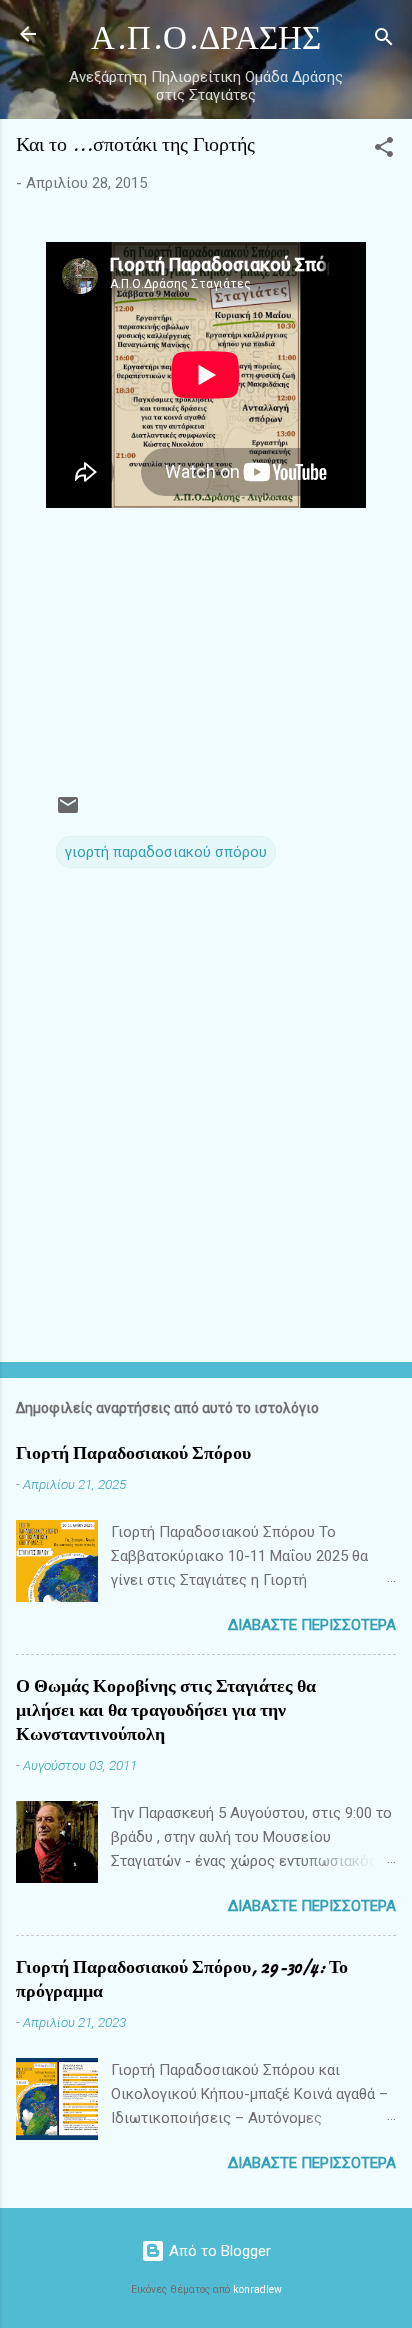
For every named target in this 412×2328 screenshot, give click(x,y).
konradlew (257, 2289)
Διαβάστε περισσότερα (312, 1625)
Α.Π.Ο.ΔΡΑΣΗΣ (206, 38)
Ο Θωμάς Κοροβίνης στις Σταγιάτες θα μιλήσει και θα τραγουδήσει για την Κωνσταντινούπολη (166, 1710)
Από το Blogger (218, 2251)
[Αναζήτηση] (384, 40)
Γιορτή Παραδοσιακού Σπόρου (133, 1453)
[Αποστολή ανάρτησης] (68, 812)
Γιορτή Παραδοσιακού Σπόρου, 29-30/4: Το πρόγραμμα (182, 1979)
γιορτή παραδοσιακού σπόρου (166, 852)
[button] (384, 150)
